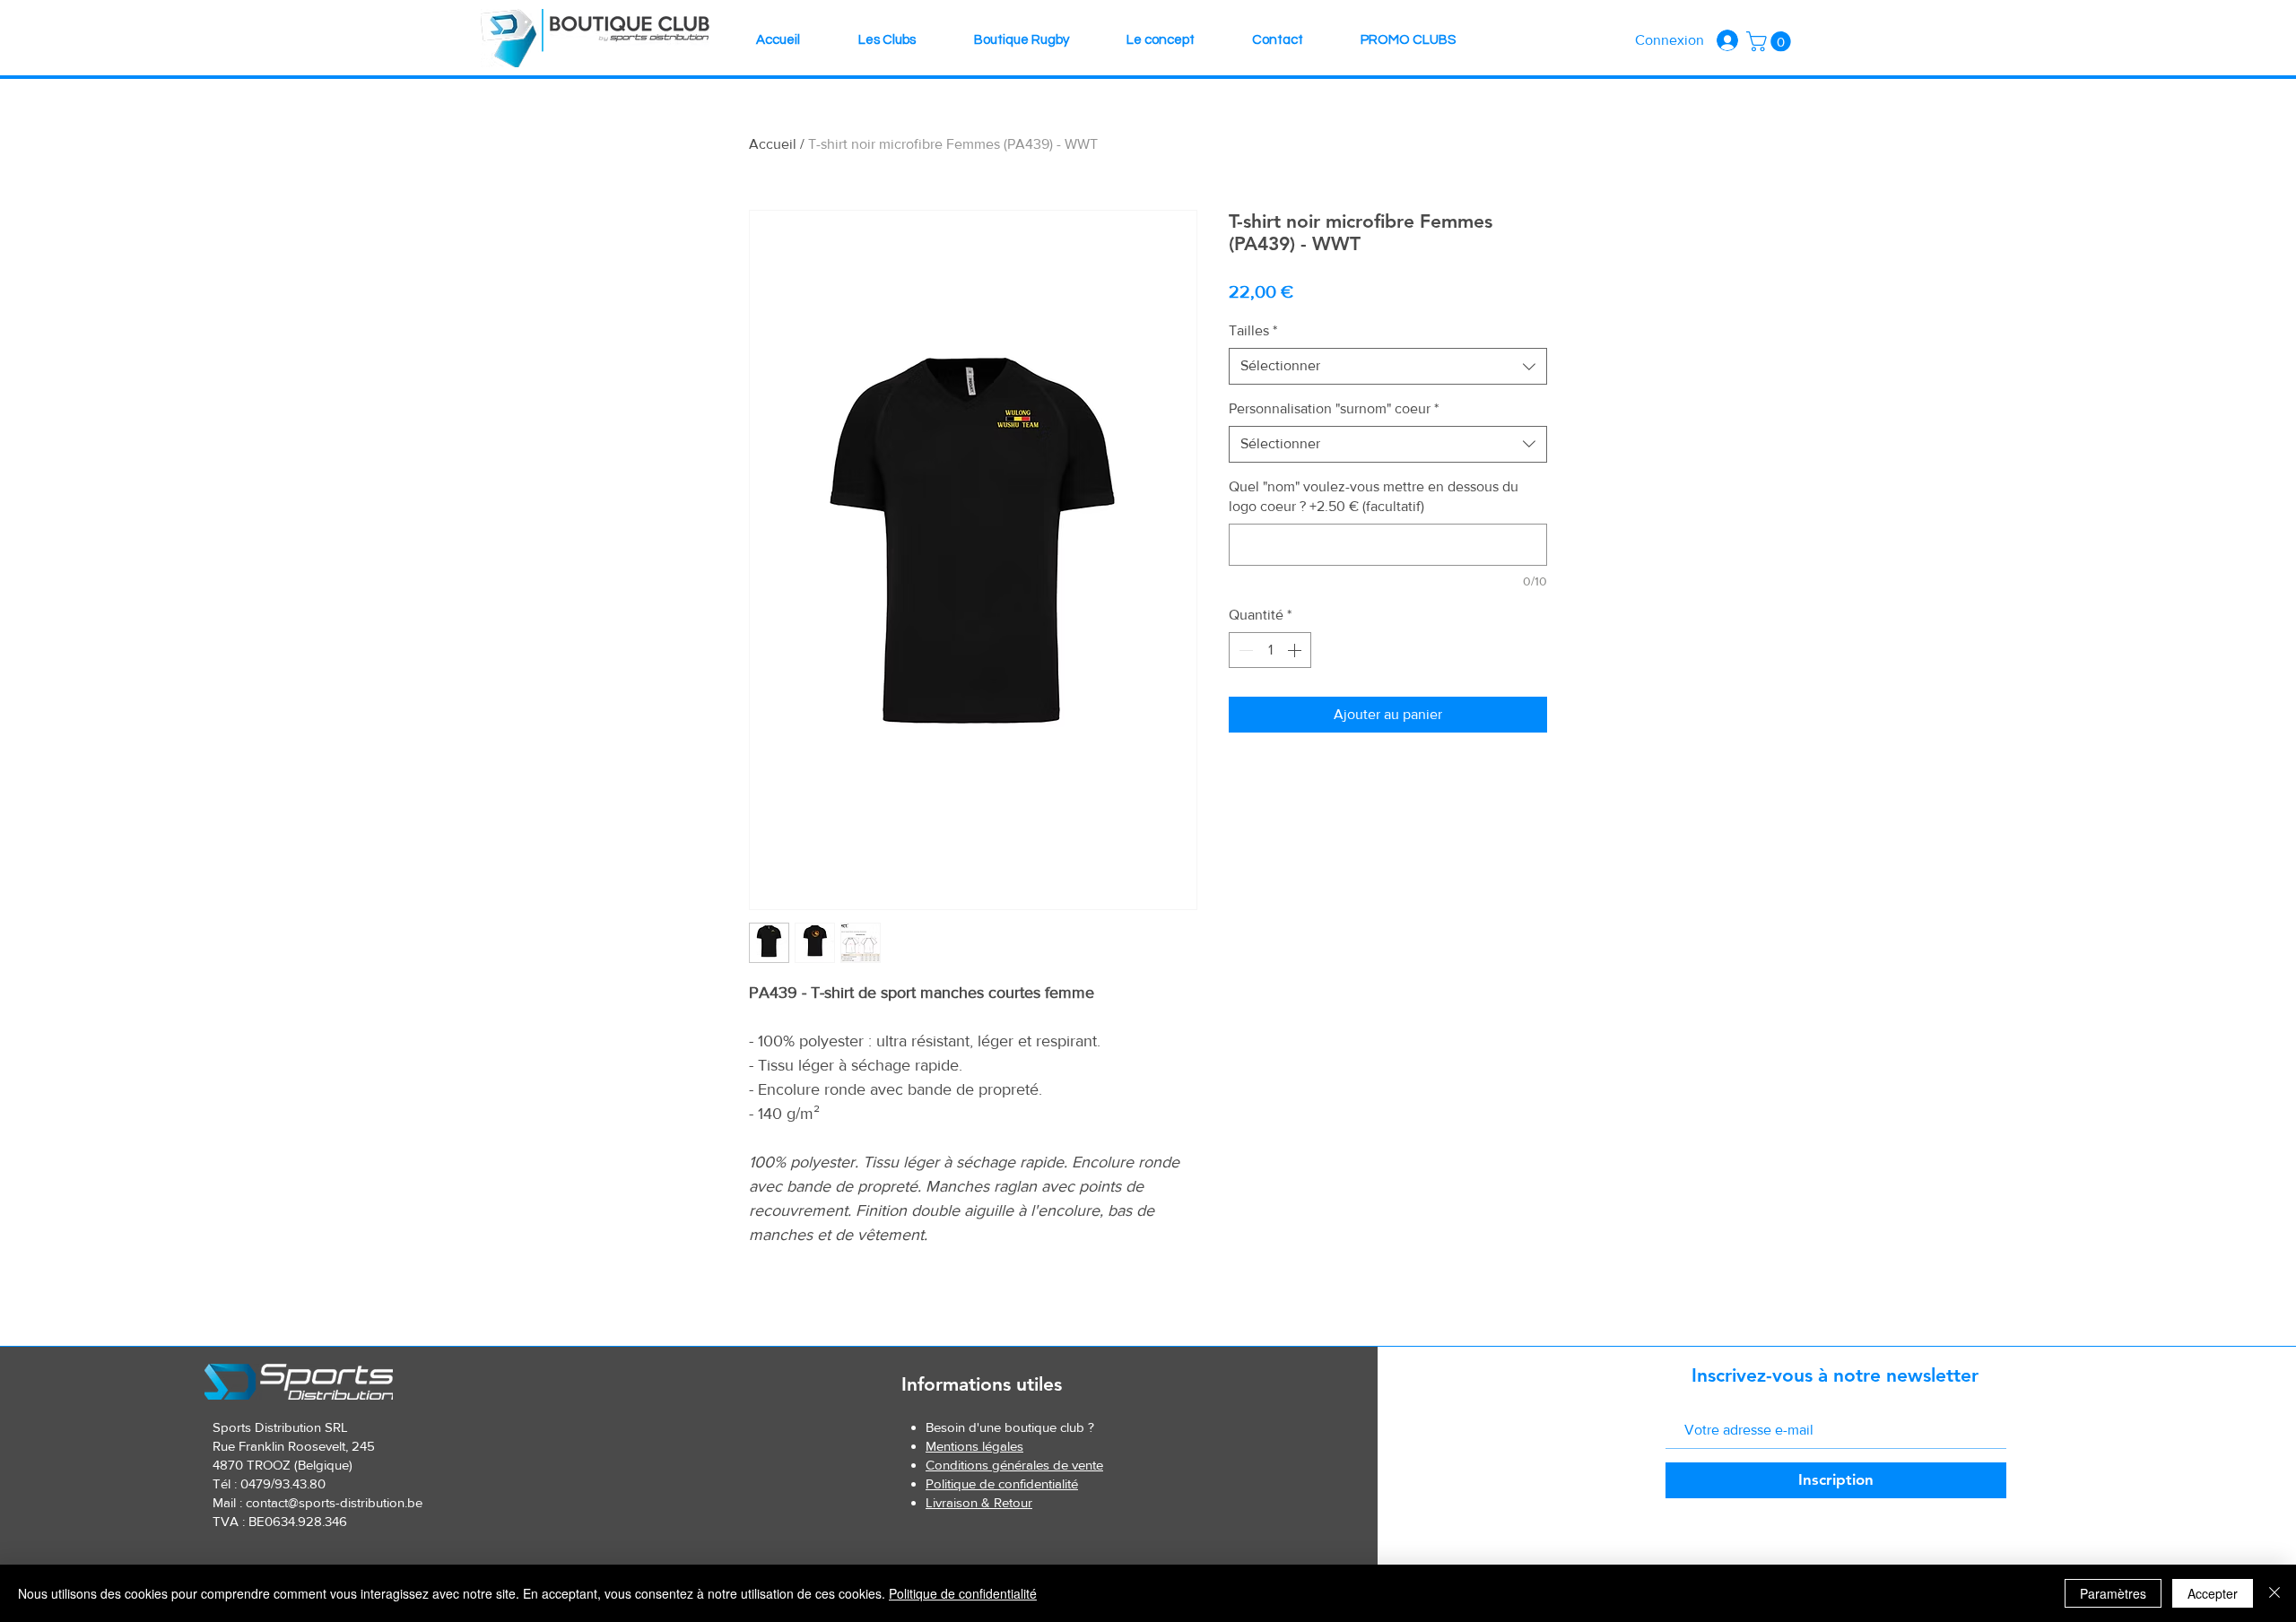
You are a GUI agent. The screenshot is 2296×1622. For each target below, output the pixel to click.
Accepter (2213, 1593)
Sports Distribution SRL (280, 1427)
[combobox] (1388, 366)
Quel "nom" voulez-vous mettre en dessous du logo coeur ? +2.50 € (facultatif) (1374, 496)
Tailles (1253, 330)
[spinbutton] (1270, 650)
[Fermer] (2274, 1593)
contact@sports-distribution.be (334, 1502)
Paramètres (2113, 1593)
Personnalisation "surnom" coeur (1334, 408)
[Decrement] (1244, 650)
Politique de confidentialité (963, 1593)
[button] (1771, 41)
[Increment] (1296, 650)
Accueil (773, 144)
